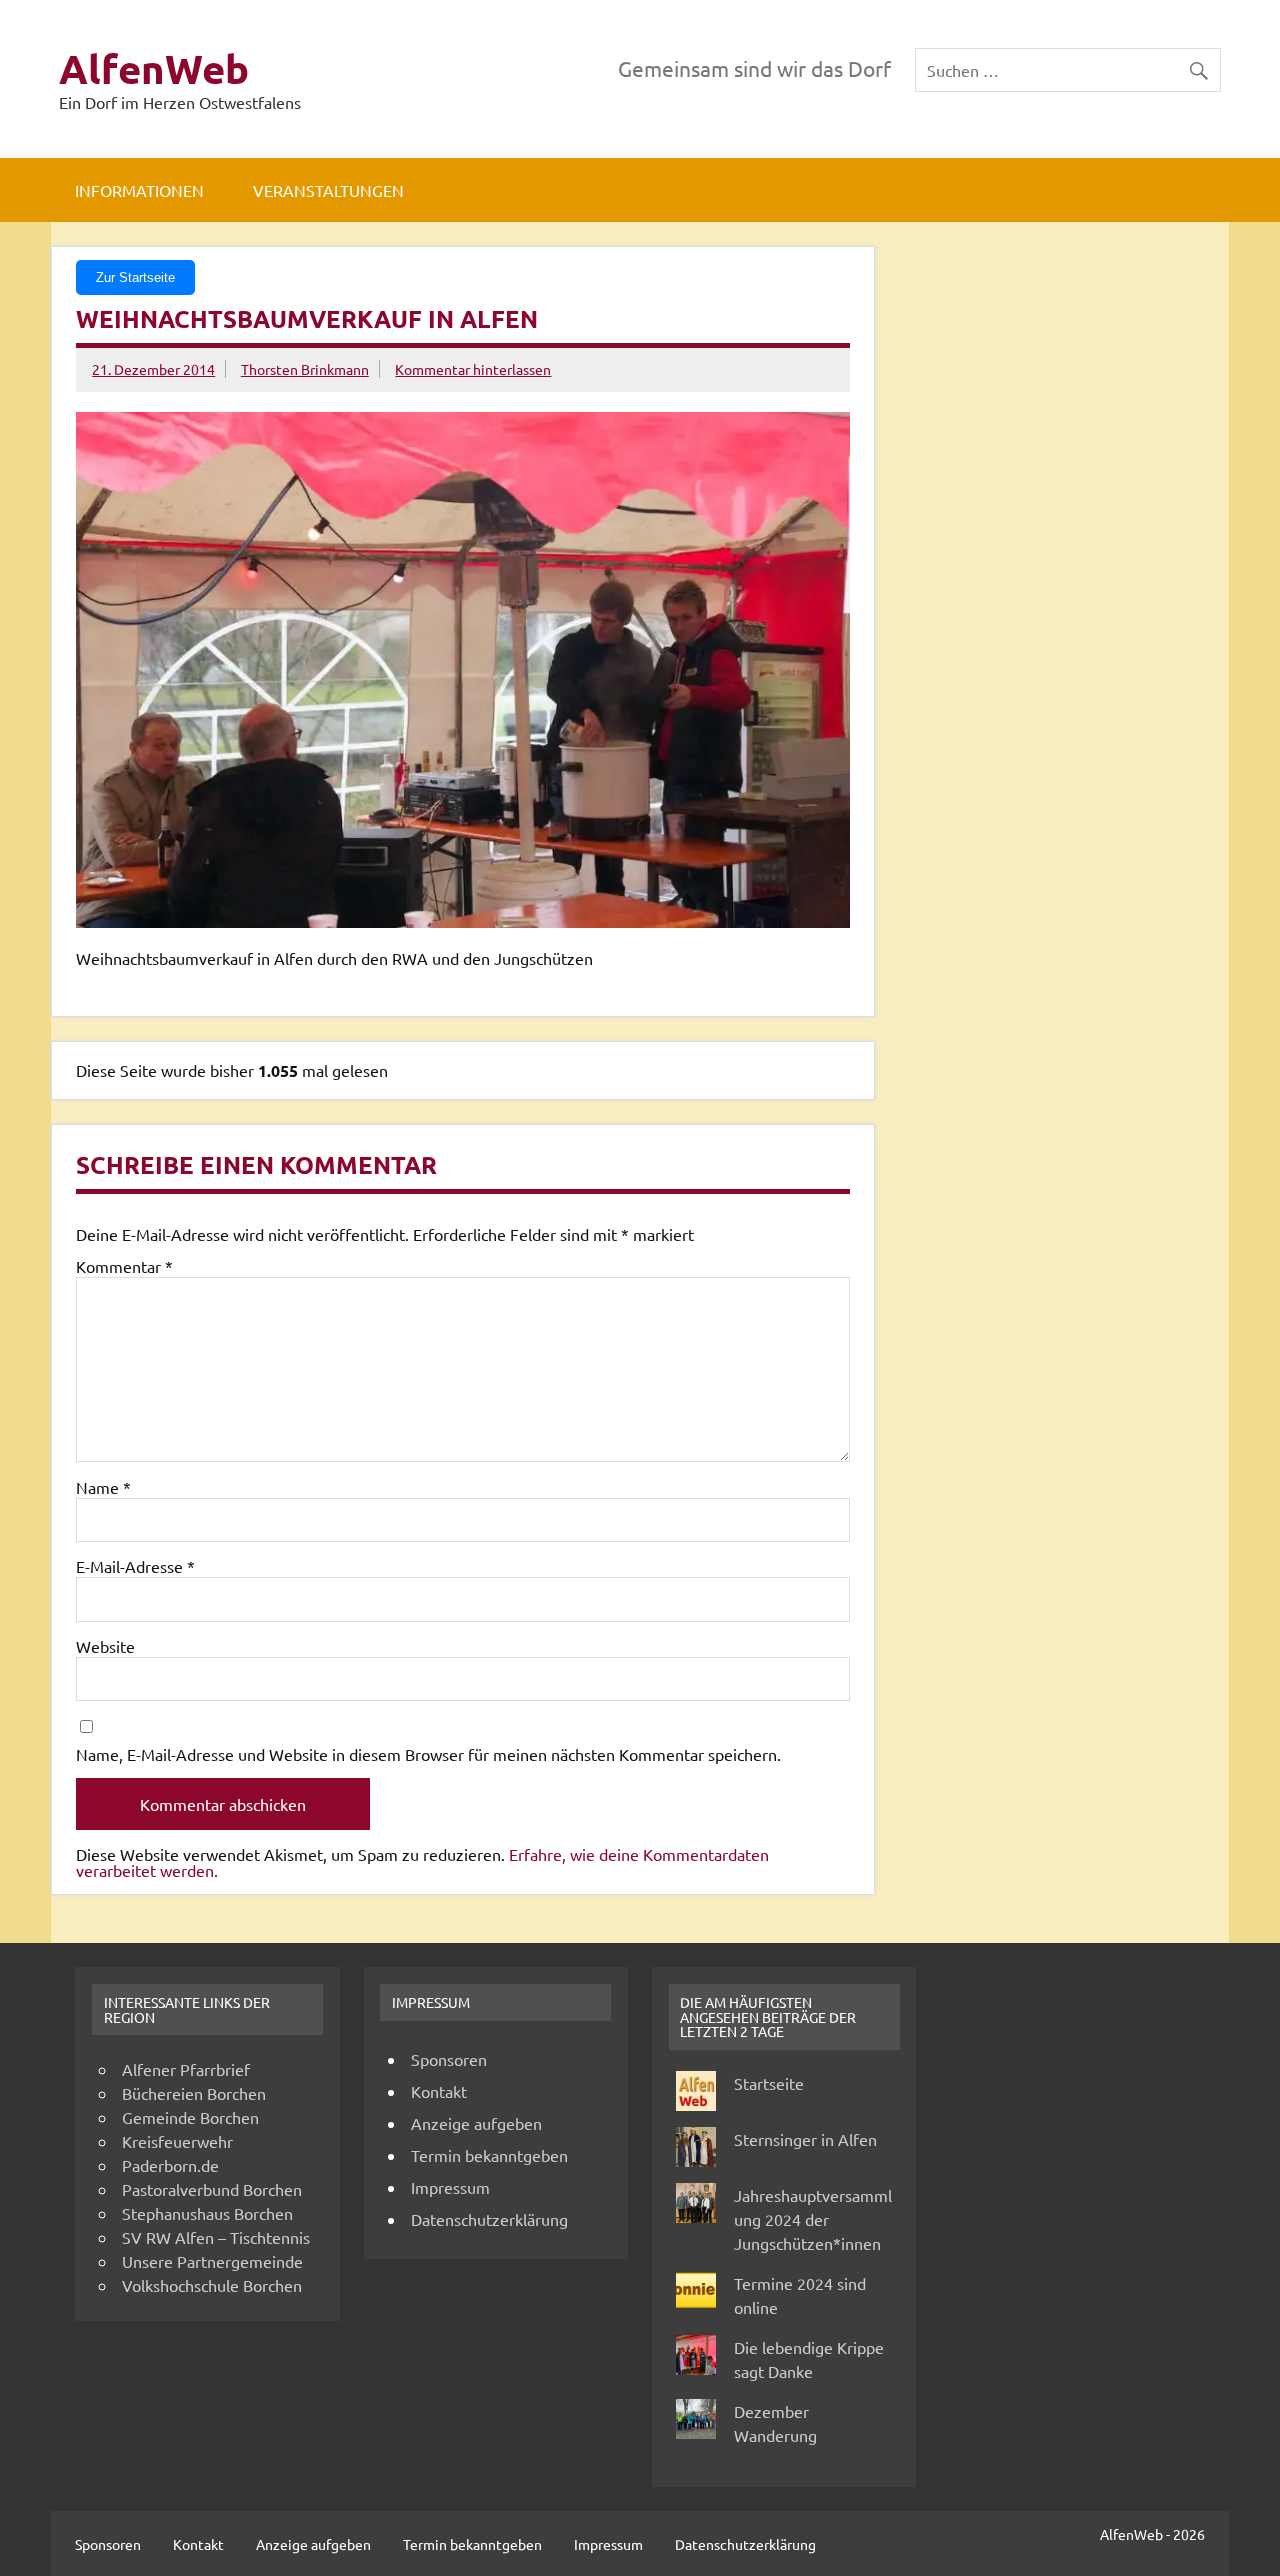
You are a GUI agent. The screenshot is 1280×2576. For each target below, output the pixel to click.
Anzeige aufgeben (476, 2123)
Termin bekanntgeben (489, 2155)
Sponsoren (449, 2059)
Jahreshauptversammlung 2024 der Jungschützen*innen (813, 2219)
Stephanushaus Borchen (207, 2213)
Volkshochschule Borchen (212, 2285)
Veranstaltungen (328, 190)
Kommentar (124, 1266)
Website (105, 1646)
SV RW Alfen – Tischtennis (216, 2237)
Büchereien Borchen (194, 2093)
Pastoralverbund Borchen (212, 2189)
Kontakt (439, 2091)
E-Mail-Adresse (135, 1566)
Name (103, 1487)
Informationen (139, 190)
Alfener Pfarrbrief (186, 2069)
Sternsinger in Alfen (805, 2139)
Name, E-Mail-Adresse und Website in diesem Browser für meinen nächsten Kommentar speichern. (428, 1754)
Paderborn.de (170, 2165)
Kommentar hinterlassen (473, 369)
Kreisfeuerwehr (177, 2141)
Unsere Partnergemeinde (212, 2261)
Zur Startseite (135, 277)
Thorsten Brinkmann (305, 369)
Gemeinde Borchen (190, 2117)
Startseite (769, 2083)
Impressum (450, 2187)
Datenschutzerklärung (489, 2219)
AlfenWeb (154, 68)
